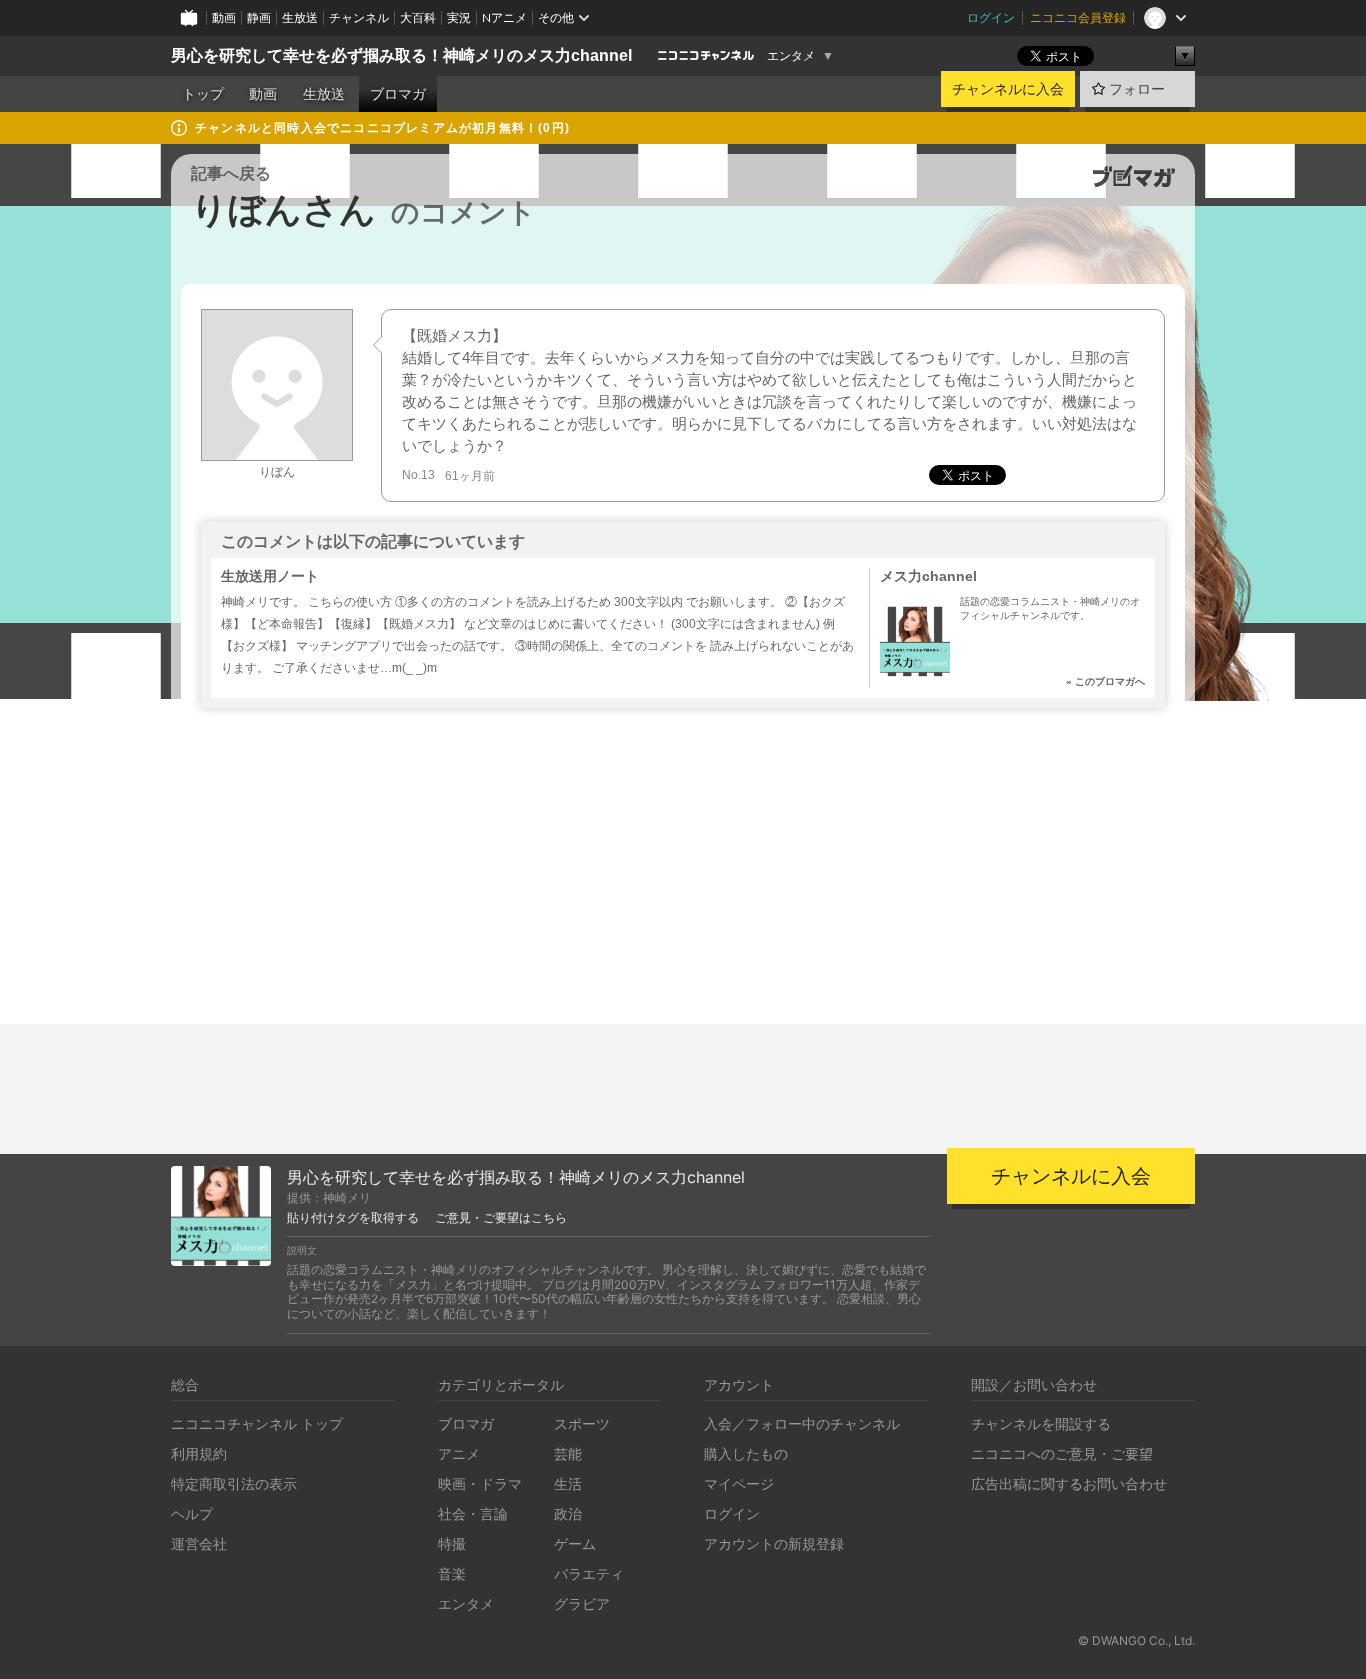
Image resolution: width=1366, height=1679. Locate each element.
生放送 (300, 17)
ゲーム (575, 1543)
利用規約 (199, 1453)
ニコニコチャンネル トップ (257, 1423)
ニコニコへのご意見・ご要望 (1062, 1453)
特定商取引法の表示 (234, 1483)
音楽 (452, 1573)
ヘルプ (192, 1513)
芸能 (568, 1453)
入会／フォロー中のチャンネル (802, 1423)
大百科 (418, 17)
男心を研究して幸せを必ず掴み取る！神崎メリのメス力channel (401, 55)
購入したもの (746, 1453)
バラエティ (589, 1573)
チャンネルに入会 (1008, 89)
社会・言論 (473, 1513)
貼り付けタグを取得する (353, 1218)
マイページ (739, 1483)
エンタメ (791, 56)
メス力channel (928, 576)
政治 (568, 1513)
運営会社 (199, 1543)
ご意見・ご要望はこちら (501, 1218)
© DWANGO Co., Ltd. (1136, 1640)
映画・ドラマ (480, 1483)
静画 (259, 17)
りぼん (277, 472)
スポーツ (582, 1423)
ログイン (991, 17)
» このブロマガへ (1105, 681)
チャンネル (359, 17)
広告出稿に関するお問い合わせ (1069, 1483)
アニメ (459, 1453)
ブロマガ (398, 94)
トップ (203, 94)
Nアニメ (504, 17)
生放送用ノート (270, 576)
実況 (459, 17)
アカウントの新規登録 (774, 1543)
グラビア (582, 1603)
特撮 (452, 1543)
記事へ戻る (231, 173)
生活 (568, 1483)
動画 (224, 17)
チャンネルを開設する (1041, 1423)
